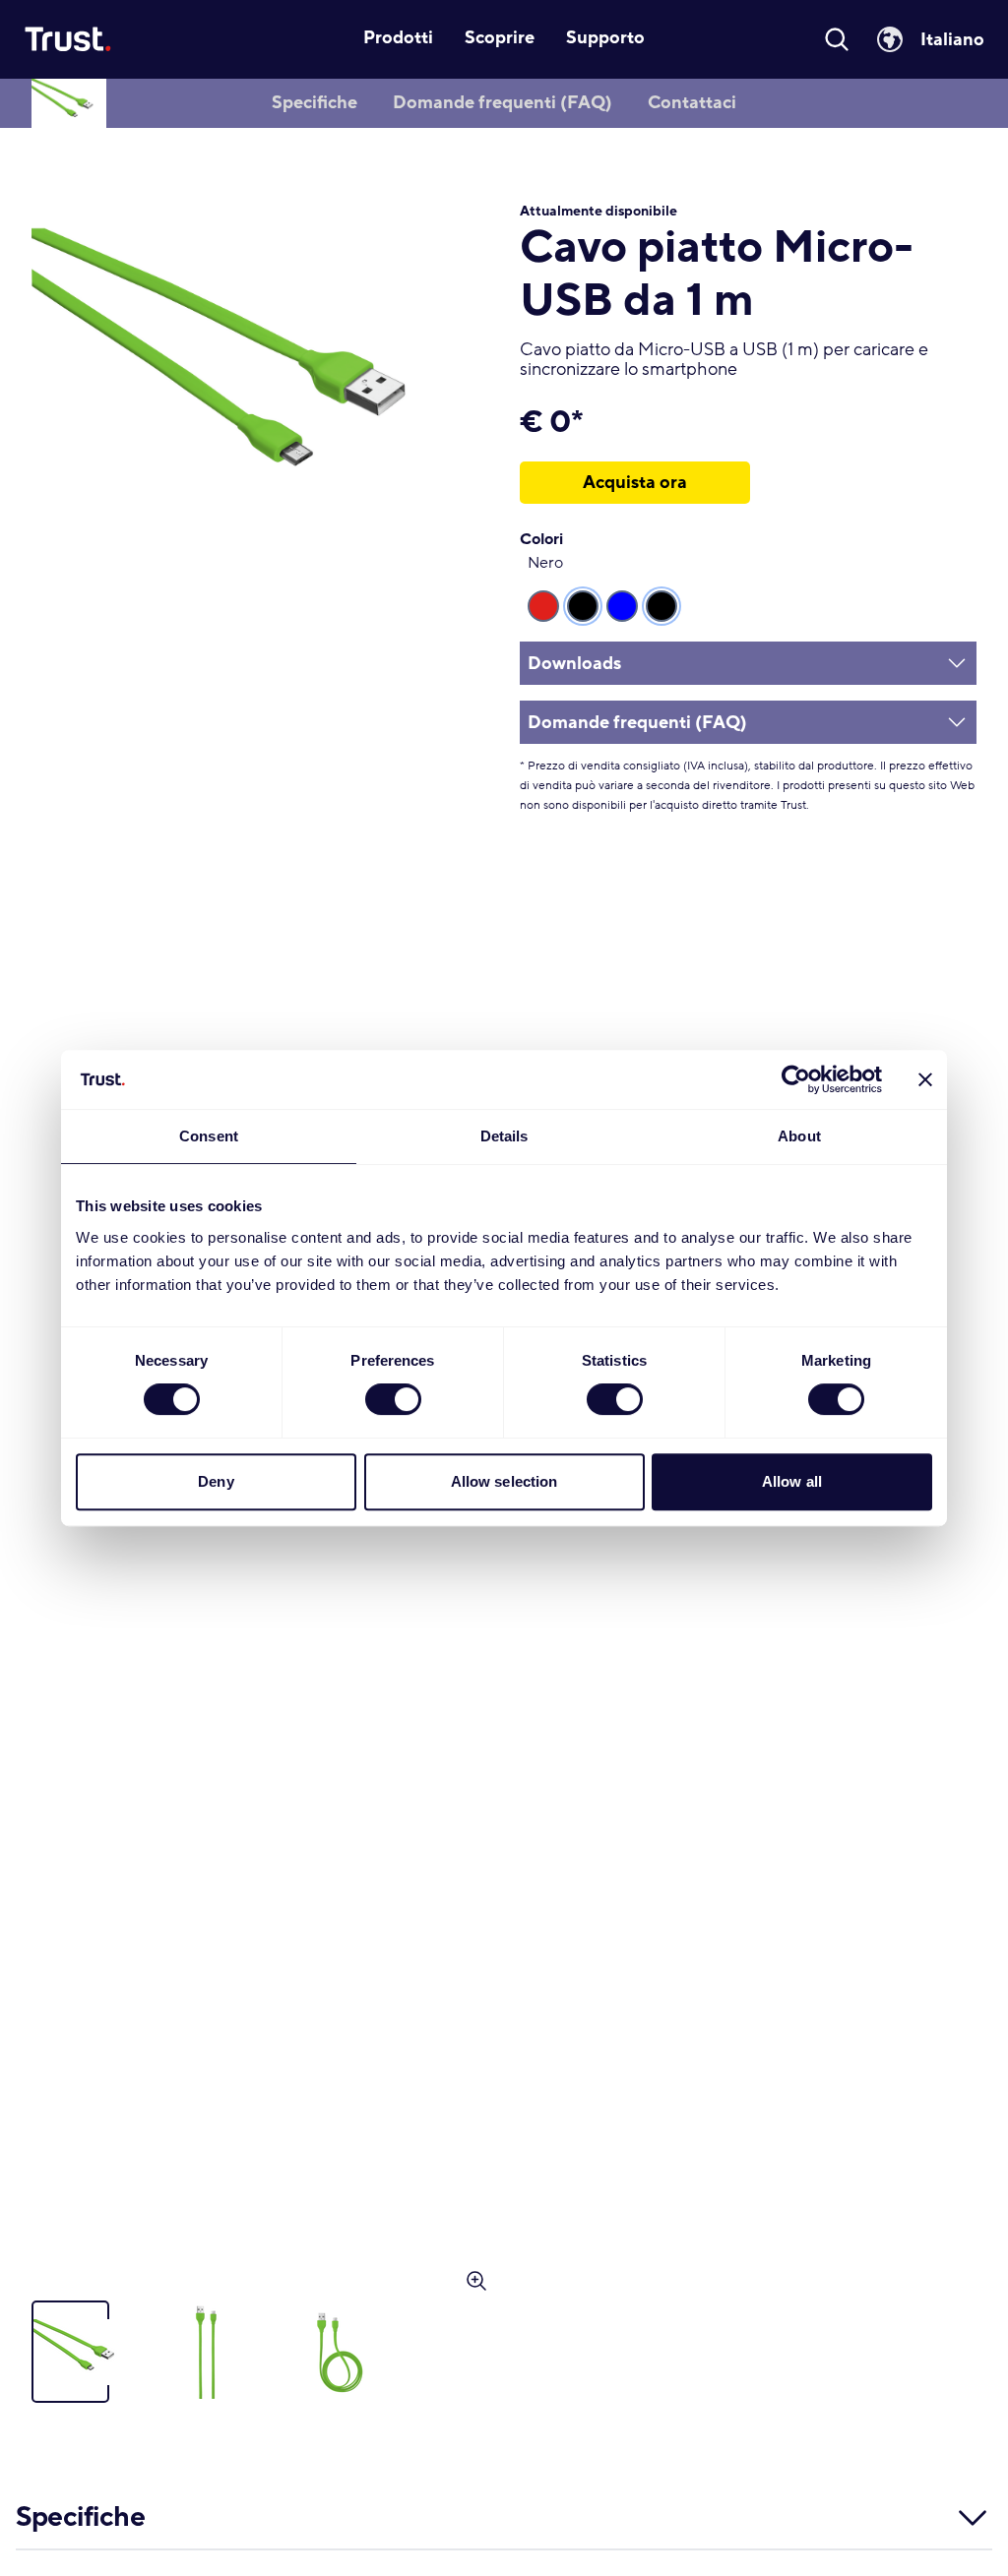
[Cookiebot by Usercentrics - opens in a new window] (796, 1079)
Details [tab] (504, 1136)
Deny (216, 1481)
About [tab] (799, 1136)
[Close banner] (925, 1079)
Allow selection (504, 1481)
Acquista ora (635, 482)
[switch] (393, 1399)
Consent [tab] (209, 1136)
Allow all (792, 1481)
